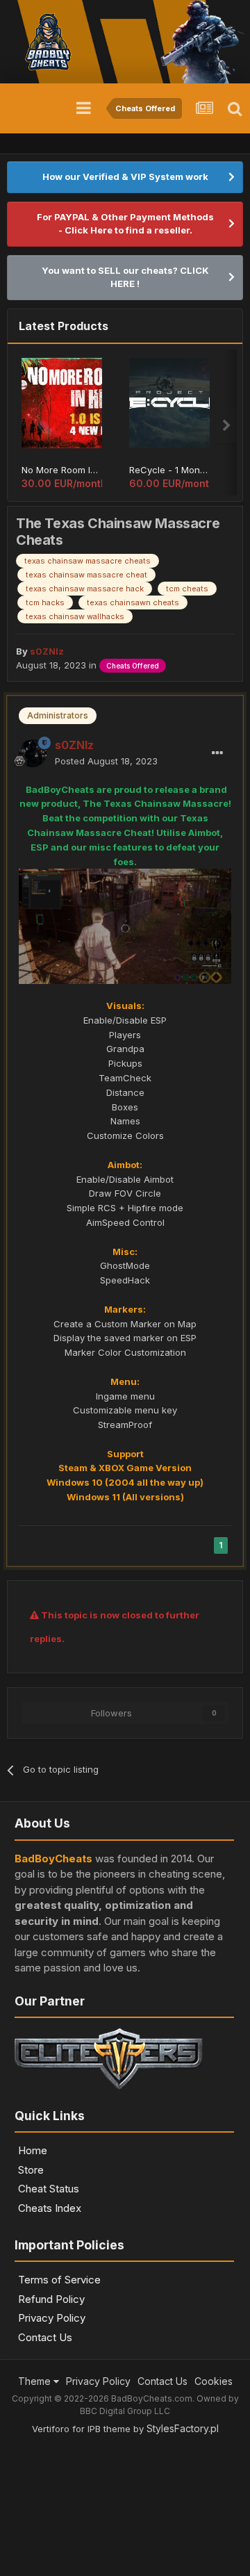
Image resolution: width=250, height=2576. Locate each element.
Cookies (214, 2381)
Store (31, 2170)
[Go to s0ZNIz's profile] (33, 753)
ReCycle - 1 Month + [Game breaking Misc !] (169, 470)
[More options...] (217, 753)
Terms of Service (59, 2280)
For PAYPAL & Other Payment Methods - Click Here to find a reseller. (125, 224)
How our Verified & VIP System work (125, 177)
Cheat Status (49, 2189)
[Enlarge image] (125, 926)
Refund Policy (51, 2299)
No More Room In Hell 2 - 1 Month (62, 470)
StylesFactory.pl (183, 2428)
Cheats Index (50, 2208)
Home (33, 2150)
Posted (106, 761)
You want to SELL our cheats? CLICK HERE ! (125, 277)
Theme (36, 2381)
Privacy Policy (52, 2318)
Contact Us (45, 2337)
